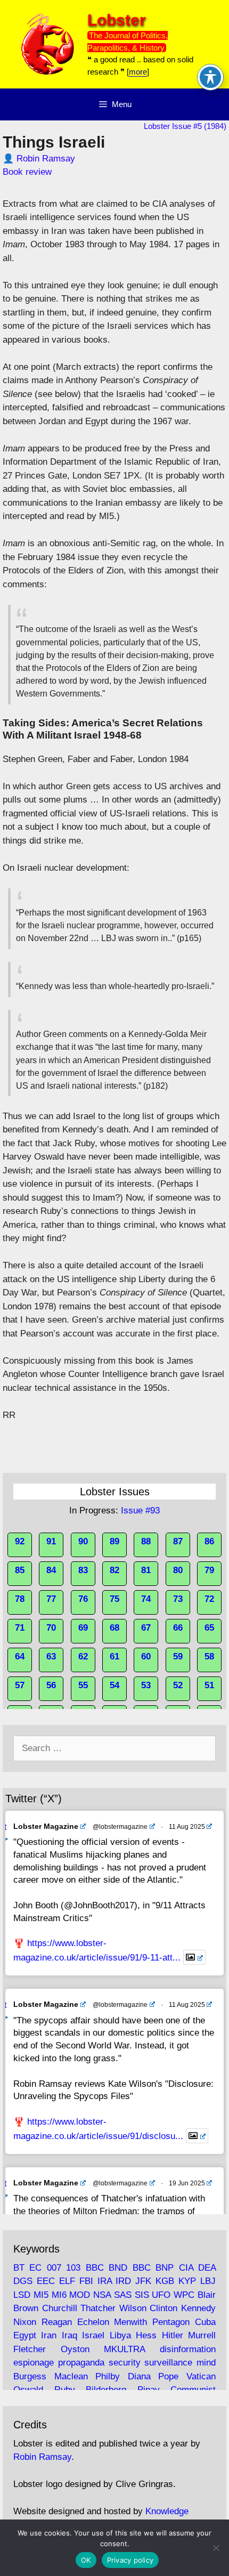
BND (118, 2268)
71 (20, 1628)
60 (146, 1656)
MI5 (41, 2295)
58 (209, 1656)
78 (20, 1599)
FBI (86, 2281)
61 (114, 1656)
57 (20, 1685)
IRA (105, 2281)
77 (51, 1599)
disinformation (188, 2349)
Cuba (205, 2322)
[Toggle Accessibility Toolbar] (210, 77)
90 (83, 1541)
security (125, 2363)
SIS (142, 2295)
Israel (93, 2335)
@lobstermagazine (120, 1827)
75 (114, 1599)
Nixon (25, 2322)
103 (73, 2268)
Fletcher (30, 2349)
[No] (216, 2548)
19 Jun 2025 (187, 2183)
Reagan (57, 2322)
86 (209, 1541)
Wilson (133, 2308)
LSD (22, 2295)
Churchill (60, 2308)
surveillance (168, 2363)
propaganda (81, 2363)
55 (83, 1685)
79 (209, 1570)
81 (146, 1570)
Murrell (202, 2335)
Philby (108, 2376)
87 (178, 1541)
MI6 (59, 2295)
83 (83, 1570)
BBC (95, 2268)
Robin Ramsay (46, 159)
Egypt (25, 2335)
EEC (46, 2281)
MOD (80, 2295)
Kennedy (198, 2308)
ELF (67, 2281)
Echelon (93, 2322)
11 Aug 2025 (187, 1827)
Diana (139, 2376)
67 (146, 1628)
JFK (143, 2281)
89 (114, 1541)
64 (20, 1656)
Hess (146, 2335)
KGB (165, 2281)
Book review (27, 172)
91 (51, 1541)
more (138, 72)
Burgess (30, 2376)
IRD (123, 2281)
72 (209, 1599)
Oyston (75, 2349)
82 (114, 1570)
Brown (26, 2308)
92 (20, 1541)
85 (20, 1570)
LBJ (208, 2281)
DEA (207, 2268)
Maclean (71, 2376)
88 (146, 1541)
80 (178, 1570)
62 (83, 1656)
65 (209, 1628)
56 (51, 1685)
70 (51, 1628)
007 (54, 2268)
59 (178, 1656)
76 (83, 1599)
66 (178, 1628)
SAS (123, 2295)
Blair (207, 2295)
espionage (34, 2363)
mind (206, 2363)
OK (86, 2560)
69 (83, 1628)
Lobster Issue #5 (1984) (185, 126)
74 (146, 1599)
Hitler (173, 2335)
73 (178, 1599)
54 (114, 1685)
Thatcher (98, 2308)
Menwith (130, 2322)
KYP (187, 2281)
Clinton (163, 2308)
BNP (165, 2268)
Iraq (69, 2335)
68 (114, 1628)
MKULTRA (124, 2349)
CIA (186, 2268)
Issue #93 (140, 1510)
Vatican (201, 2376)
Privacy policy (130, 2560)
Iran (49, 2335)
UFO (161, 2295)
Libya (120, 2335)
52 (178, 1685)
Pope (168, 2376)
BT (19, 2268)
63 (51, 1656)
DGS (23, 2281)
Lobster (117, 20)
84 (51, 1570)
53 (146, 1685)
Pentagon (171, 2322)
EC (35, 2268)
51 (209, 1685)
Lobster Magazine (46, 1826)
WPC (184, 2295)
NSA (102, 2295)
